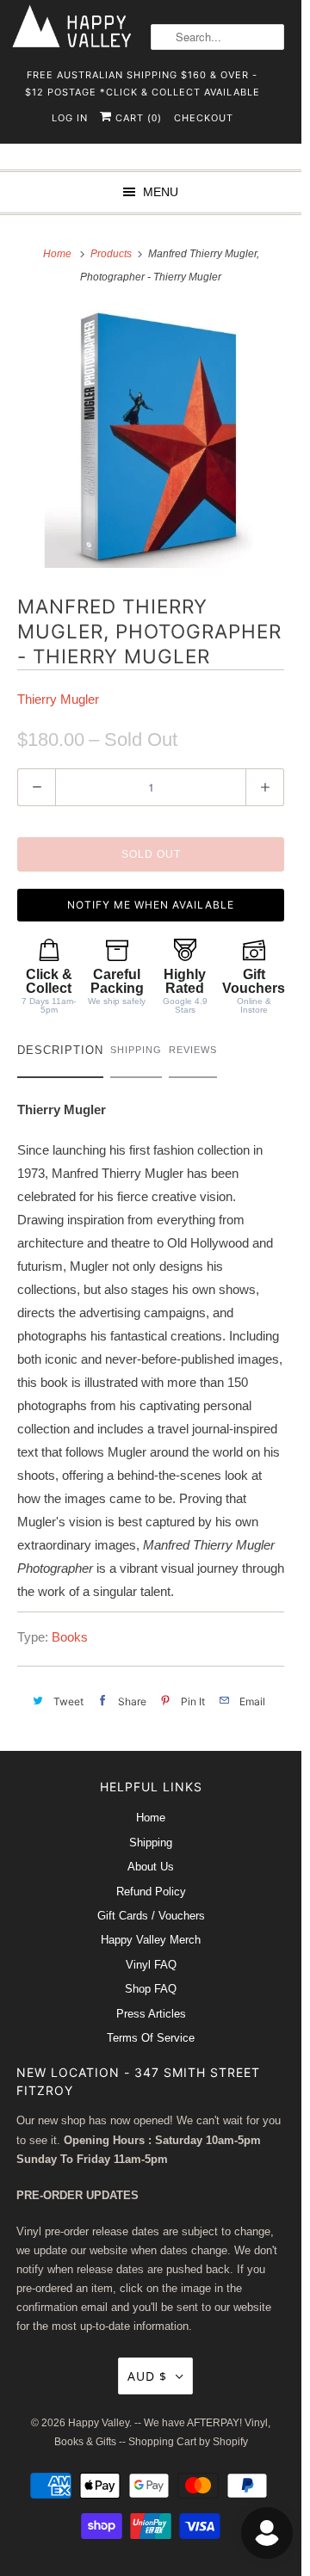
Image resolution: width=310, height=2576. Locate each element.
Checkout (204, 118)
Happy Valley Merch (151, 1940)
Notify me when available (151, 905)
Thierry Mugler (58, 699)
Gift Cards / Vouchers (151, 1916)
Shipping (151, 1843)
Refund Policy (151, 1892)
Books (70, 1637)
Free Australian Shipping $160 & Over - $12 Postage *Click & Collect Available (143, 80)
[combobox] (217, 37)
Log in (70, 118)
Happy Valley (99, 2423)
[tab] (60, 1054)
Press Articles (151, 2014)
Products (112, 254)
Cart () (137, 118)
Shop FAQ (151, 1989)
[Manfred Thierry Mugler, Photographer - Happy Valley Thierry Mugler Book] (151, 439)
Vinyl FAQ (151, 1965)
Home (151, 1818)
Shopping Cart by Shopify (188, 2442)
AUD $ (147, 2376)
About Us (151, 1867)
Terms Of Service (151, 2038)
